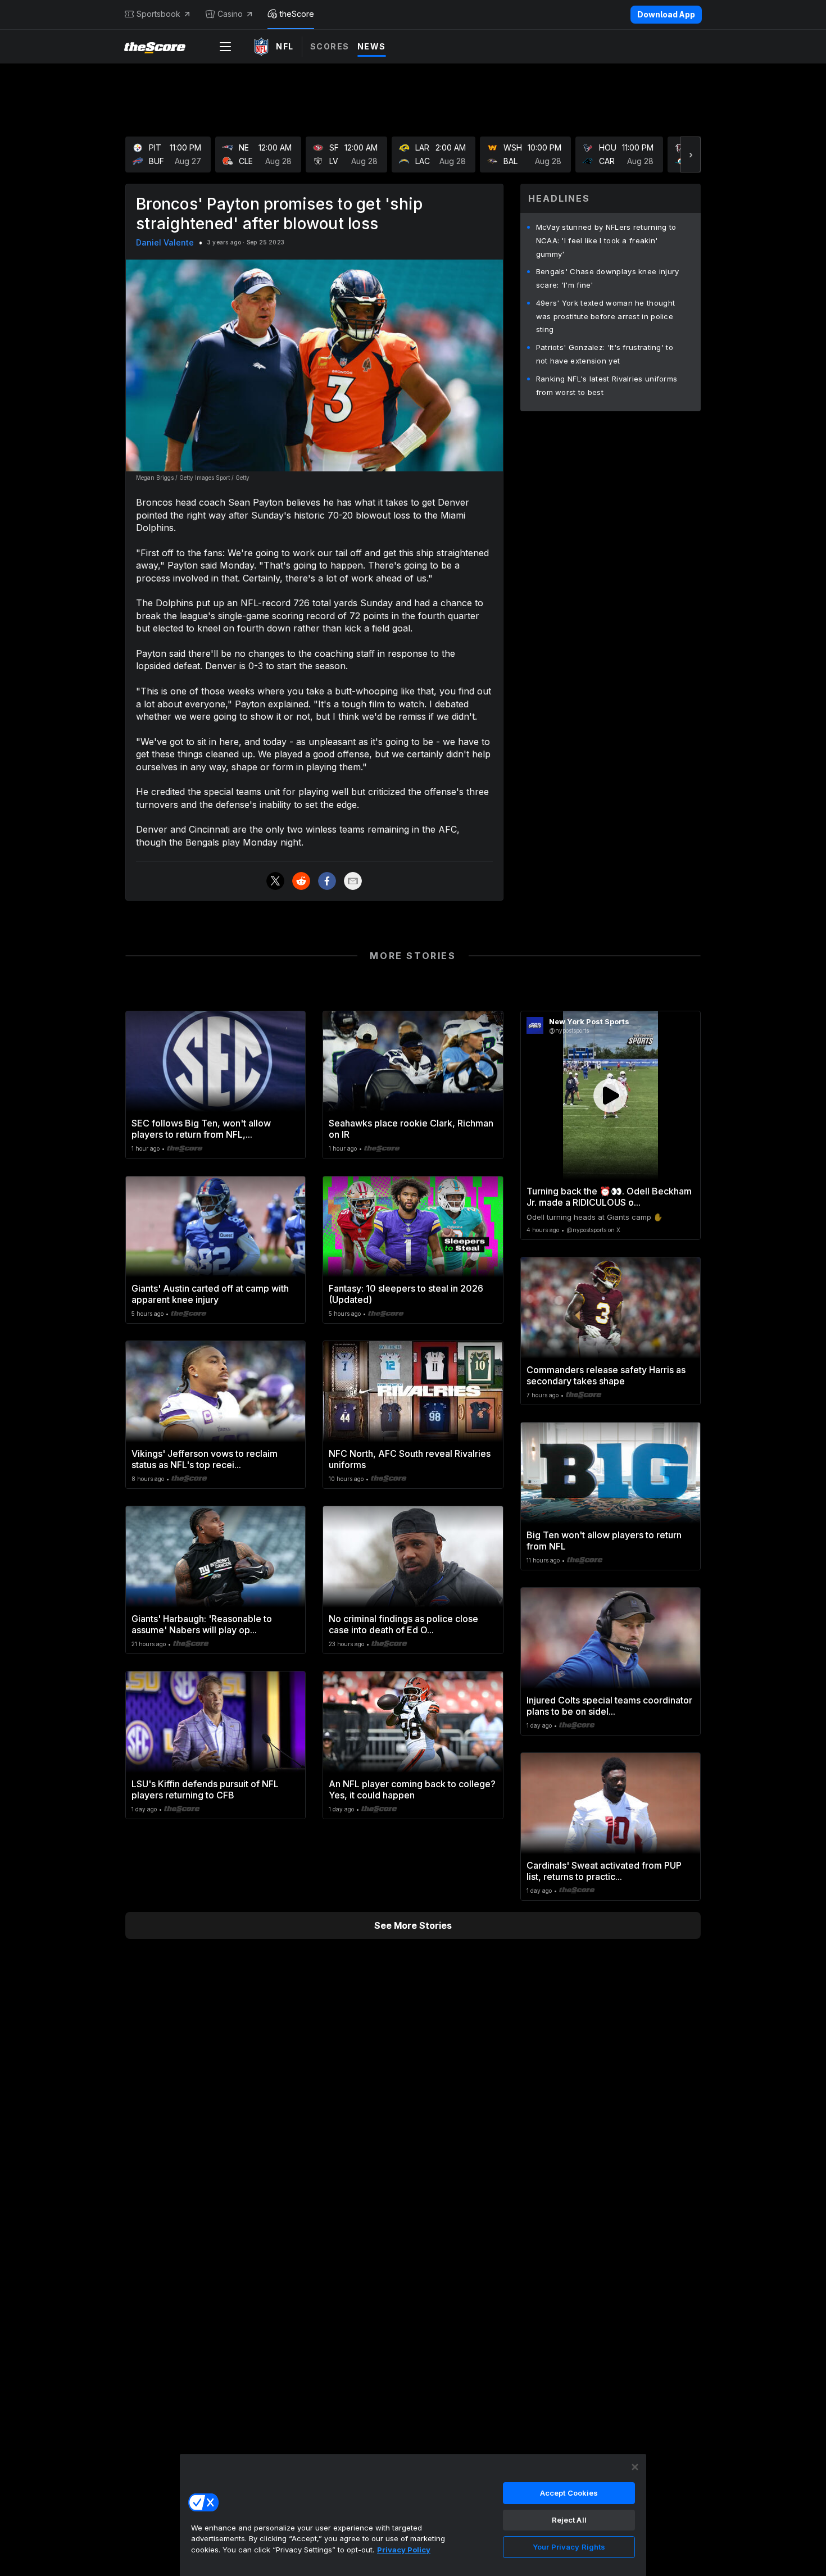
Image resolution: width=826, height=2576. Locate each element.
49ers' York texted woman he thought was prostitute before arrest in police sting (606, 316)
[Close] (635, 2467)
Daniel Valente (165, 242)
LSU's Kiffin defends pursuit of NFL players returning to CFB (205, 1789)
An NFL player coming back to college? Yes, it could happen (412, 1789)
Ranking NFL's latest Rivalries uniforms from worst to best (607, 385)
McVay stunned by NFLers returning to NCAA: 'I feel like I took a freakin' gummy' (606, 240)
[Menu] (225, 47)
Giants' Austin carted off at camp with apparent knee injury (210, 1294)
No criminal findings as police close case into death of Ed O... (403, 1624)
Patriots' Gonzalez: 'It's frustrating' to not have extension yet (605, 354)
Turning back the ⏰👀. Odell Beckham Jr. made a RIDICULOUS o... (609, 1197)
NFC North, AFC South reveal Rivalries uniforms (410, 1459)
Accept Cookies (569, 2493)
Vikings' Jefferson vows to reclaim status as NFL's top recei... (205, 1459)
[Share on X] (275, 881)
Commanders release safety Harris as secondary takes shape (606, 1375)
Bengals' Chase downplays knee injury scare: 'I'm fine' (608, 278)
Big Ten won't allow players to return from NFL (604, 1541)
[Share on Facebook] (327, 881)
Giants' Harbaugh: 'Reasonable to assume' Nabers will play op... (202, 1624)
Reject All (569, 2520)
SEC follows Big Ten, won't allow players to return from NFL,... (201, 1129)
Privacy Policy (404, 2550)
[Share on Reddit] (301, 881)
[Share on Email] (353, 881)
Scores (330, 46)
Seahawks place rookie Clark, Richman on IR (411, 1129)
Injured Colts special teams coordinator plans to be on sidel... (609, 1706)
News (372, 46)
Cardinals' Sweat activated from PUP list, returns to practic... (604, 1871)
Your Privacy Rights (569, 2547)
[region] (413, 2515)
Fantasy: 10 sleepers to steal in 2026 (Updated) (406, 1294)
